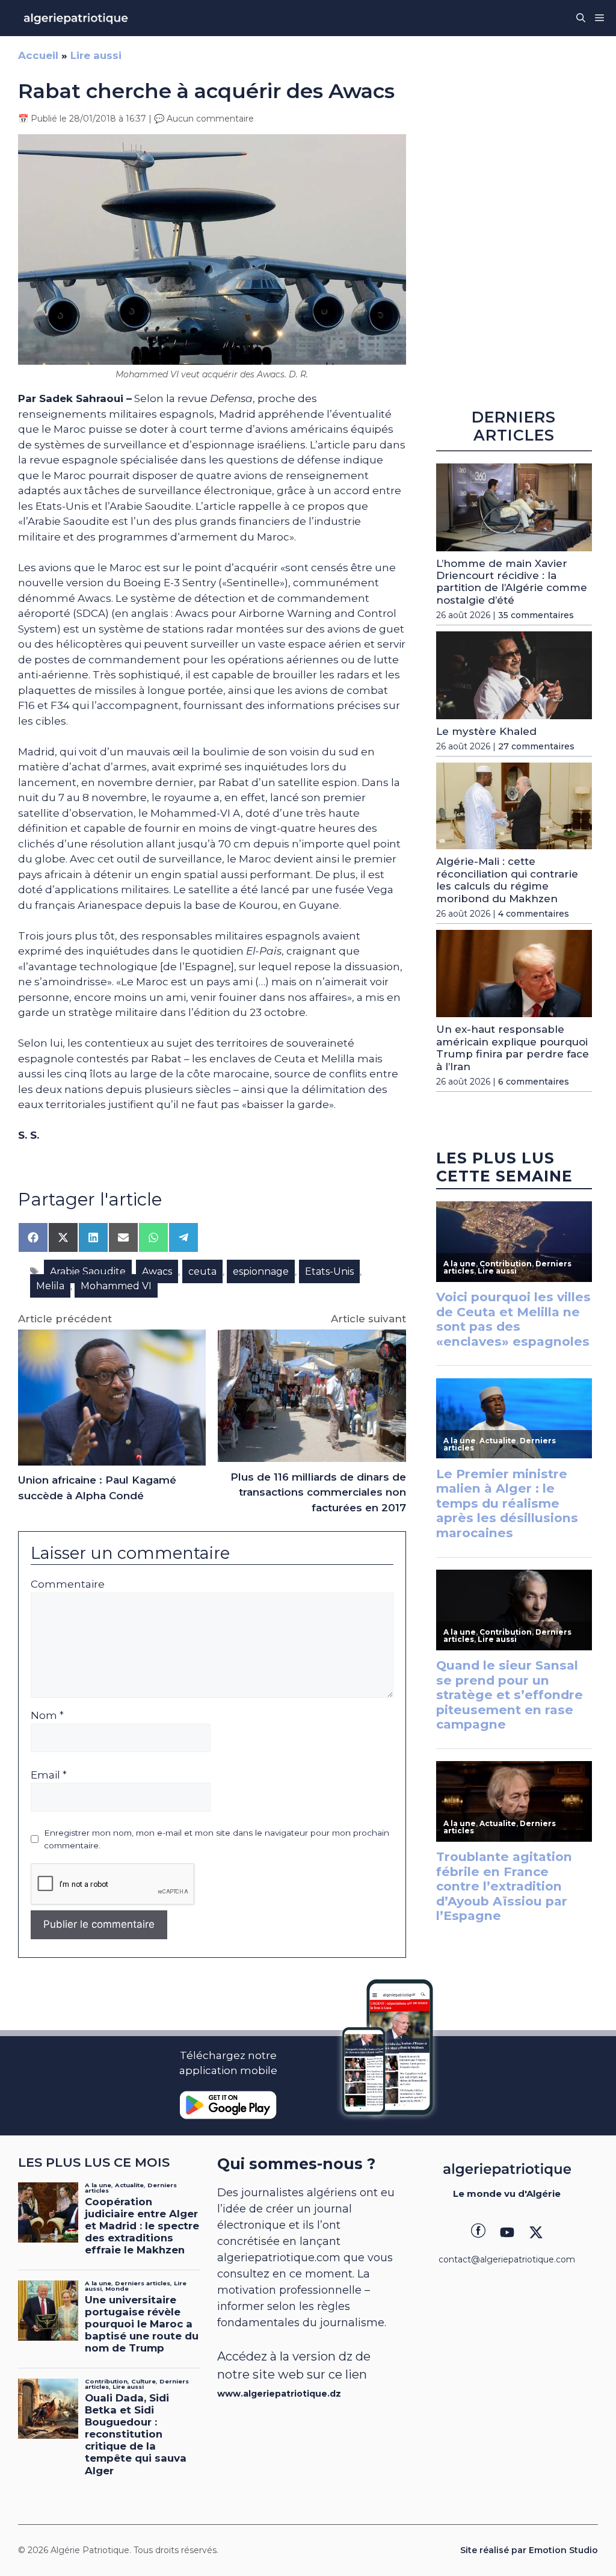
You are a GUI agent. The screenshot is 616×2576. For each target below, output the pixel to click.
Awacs (157, 1271)
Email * (49, 1775)
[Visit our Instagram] (507, 2232)
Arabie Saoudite (88, 1271)
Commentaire (68, 1584)
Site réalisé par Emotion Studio (529, 2550)
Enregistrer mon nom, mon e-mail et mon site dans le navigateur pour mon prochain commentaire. (217, 1839)
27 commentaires (536, 746)
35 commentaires (536, 615)
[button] (581, 18)
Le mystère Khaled (486, 731)
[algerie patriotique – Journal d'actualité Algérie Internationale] (76, 18)
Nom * (47, 1715)
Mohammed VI (116, 1286)
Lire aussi (96, 55)
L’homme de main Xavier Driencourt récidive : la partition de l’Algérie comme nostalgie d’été (512, 582)
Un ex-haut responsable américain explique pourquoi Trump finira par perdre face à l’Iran (513, 1048)
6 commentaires (534, 1082)
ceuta (202, 1271)
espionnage (261, 1271)
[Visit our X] (536, 2232)
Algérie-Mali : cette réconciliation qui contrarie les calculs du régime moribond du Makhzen (507, 880)
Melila (50, 1286)
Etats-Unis (329, 1271)
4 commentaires (534, 914)
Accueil (38, 55)
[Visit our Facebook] (478, 2232)
